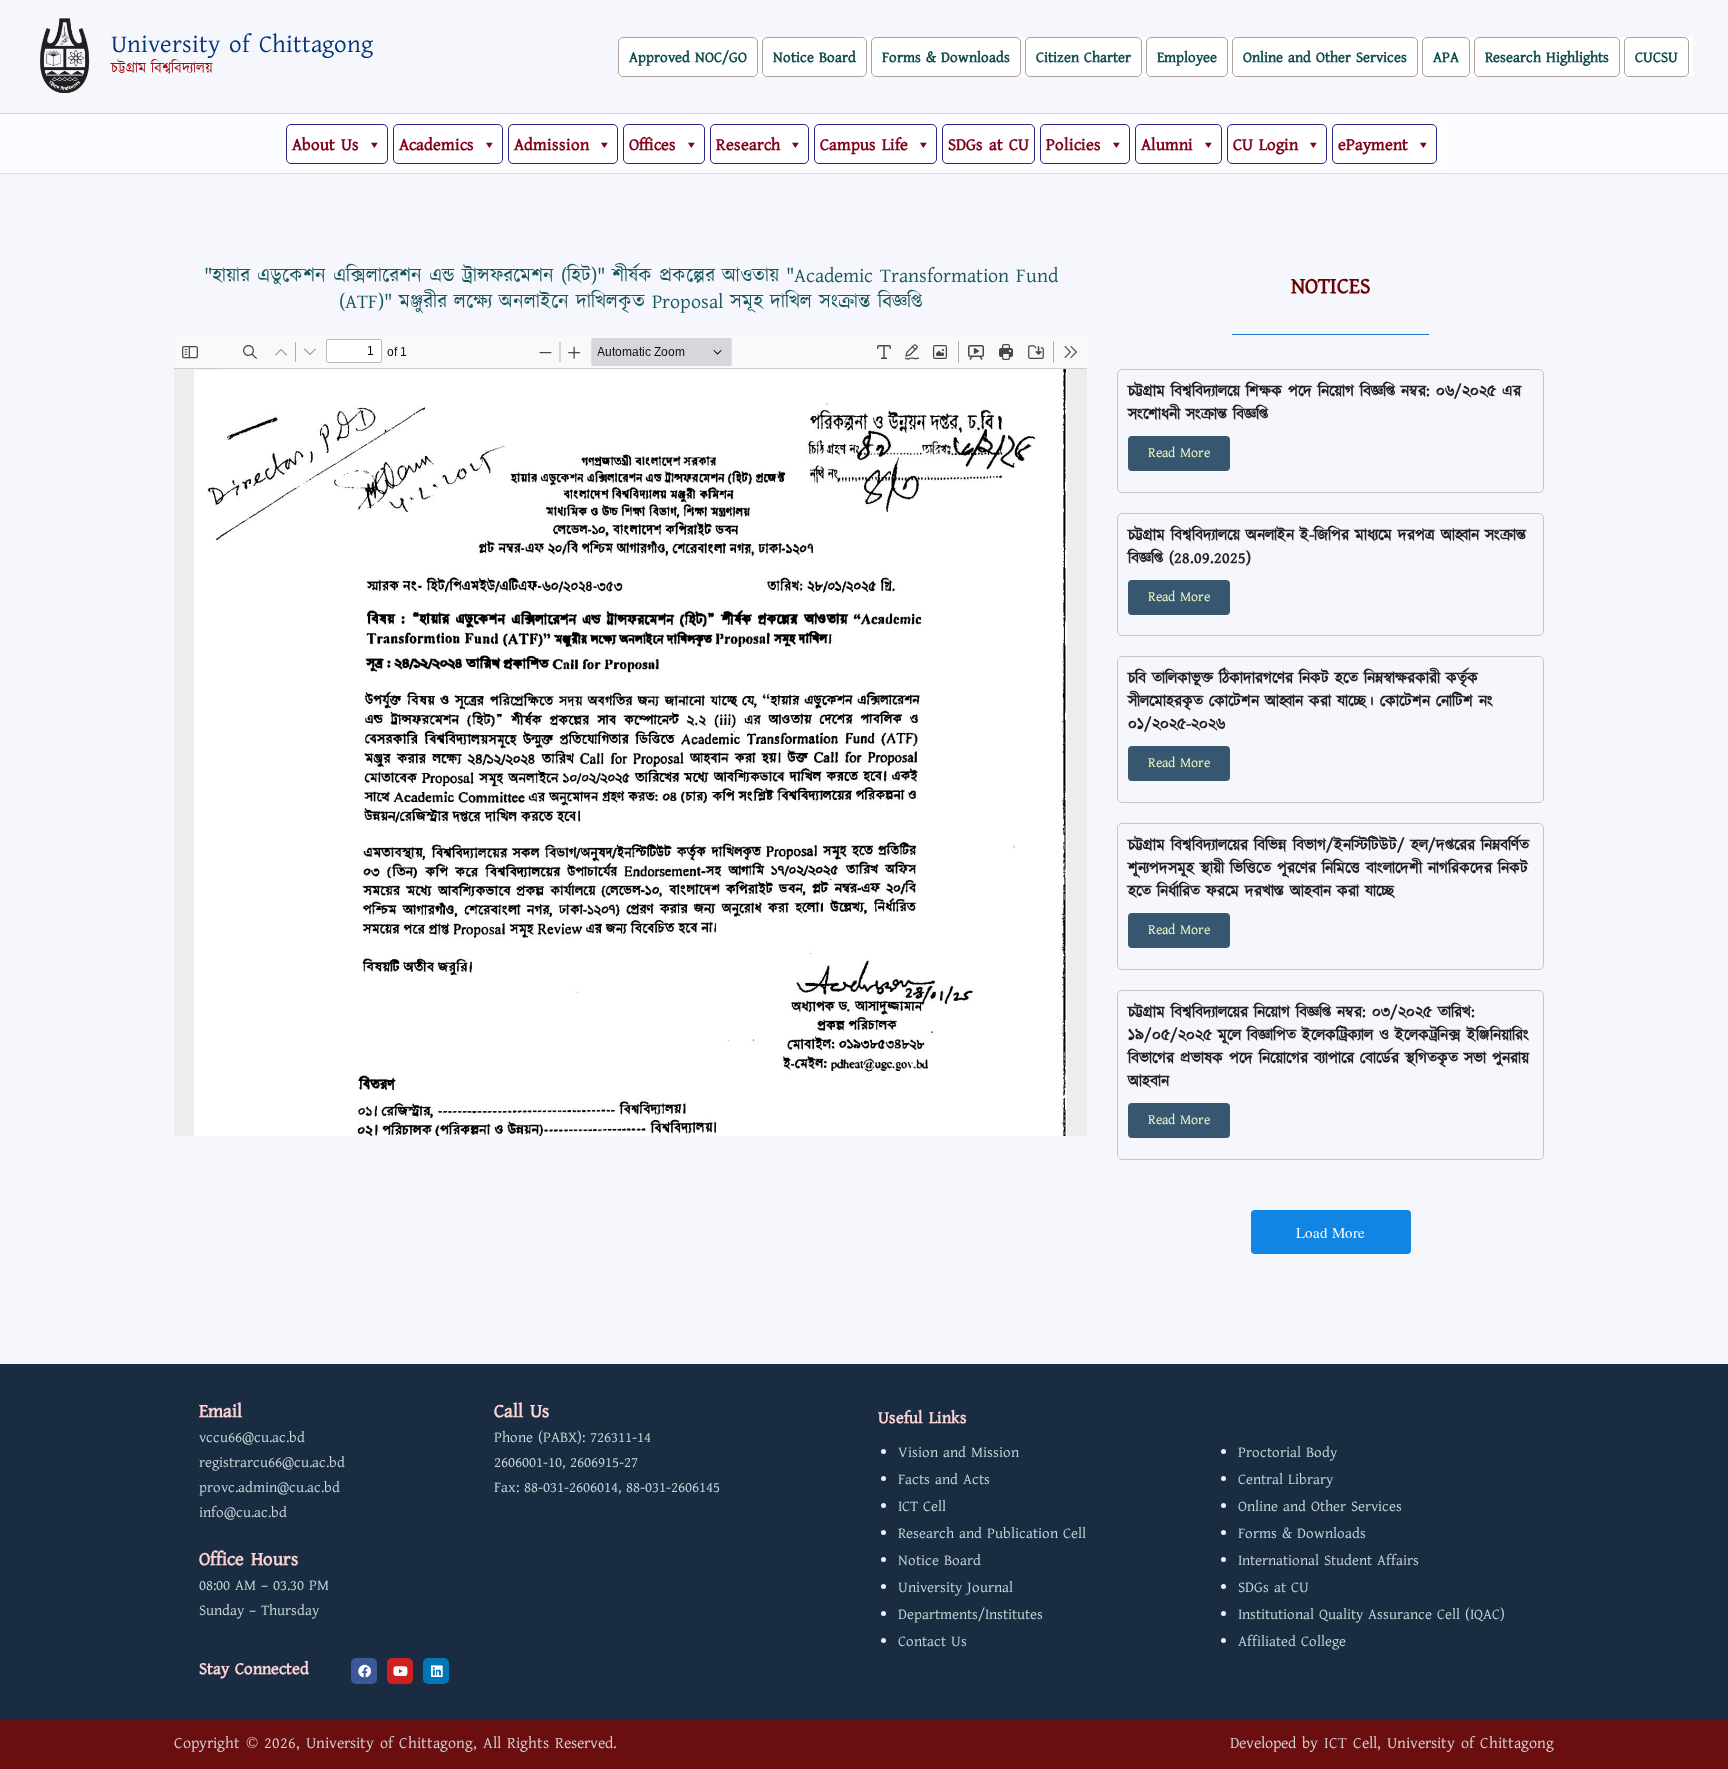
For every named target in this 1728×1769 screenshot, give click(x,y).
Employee (1187, 57)
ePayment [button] (1373, 145)
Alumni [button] (1167, 145)
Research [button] (748, 145)
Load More (1330, 1232)
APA (1446, 57)
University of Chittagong (242, 45)
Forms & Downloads (946, 57)
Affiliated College (1292, 1641)
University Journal (955, 1587)
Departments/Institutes (970, 1614)
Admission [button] (551, 145)
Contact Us (932, 1641)
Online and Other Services (1325, 57)
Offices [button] (652, 145)
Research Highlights (1547, 57)
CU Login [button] (1265, 145)
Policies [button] (1073, 145)
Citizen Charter (1083, 57)
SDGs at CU (988, 145)
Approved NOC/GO (688, 57)
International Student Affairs (1328, 1560)
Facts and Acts (944, 1479)
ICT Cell (922, 1506)
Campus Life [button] (864, 145)
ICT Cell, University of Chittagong (1439, 1743)
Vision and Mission (958, 1452)
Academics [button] (436, 145)
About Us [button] (325, 145)
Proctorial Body (1287, 1452)
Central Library (1285, 1479)
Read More (1179, 453)
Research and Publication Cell (992, 1533)
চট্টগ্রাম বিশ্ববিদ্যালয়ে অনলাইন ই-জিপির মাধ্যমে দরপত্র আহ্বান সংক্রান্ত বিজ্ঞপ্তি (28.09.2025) (1327, 547)
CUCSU (1656, 57)
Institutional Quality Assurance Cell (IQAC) (1371, 1614)
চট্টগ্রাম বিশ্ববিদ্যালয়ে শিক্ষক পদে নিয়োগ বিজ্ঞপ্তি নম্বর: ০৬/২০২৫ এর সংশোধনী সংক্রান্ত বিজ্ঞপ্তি (1324, 403)
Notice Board (814, 57)
